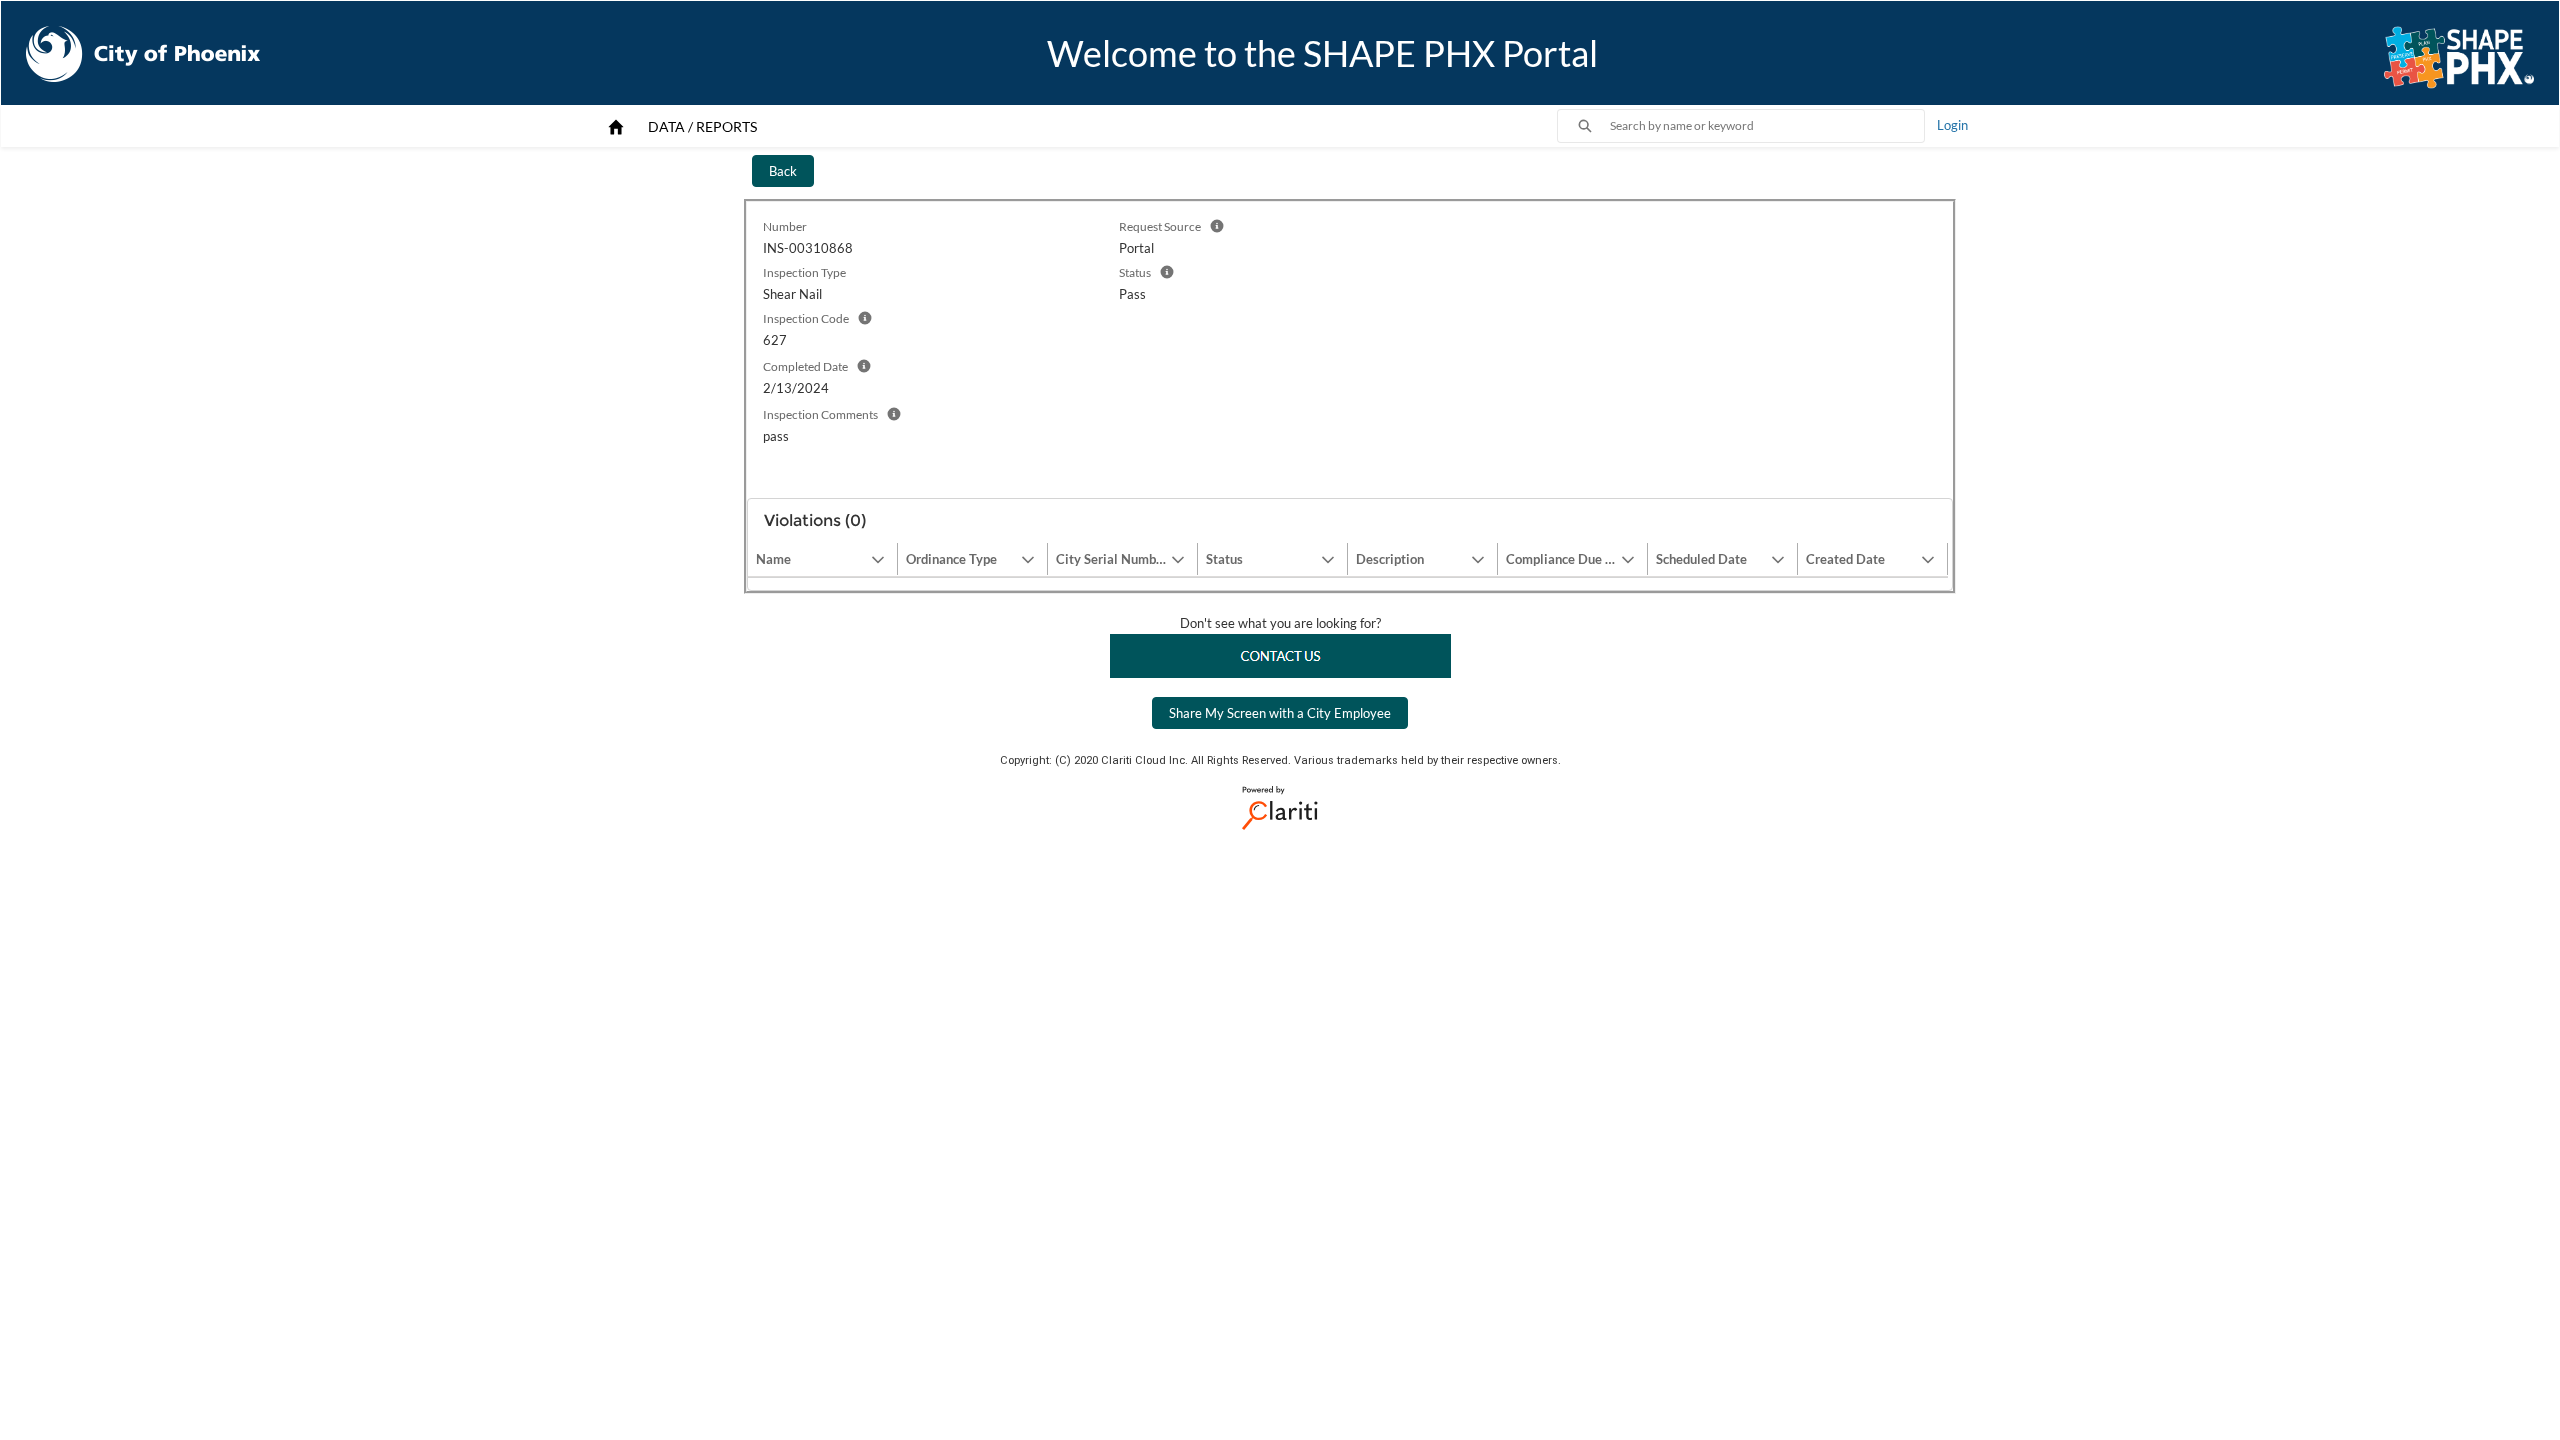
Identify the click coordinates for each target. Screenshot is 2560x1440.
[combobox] (1767, 126)
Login (1952, 125)
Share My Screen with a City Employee (1280, 713)
